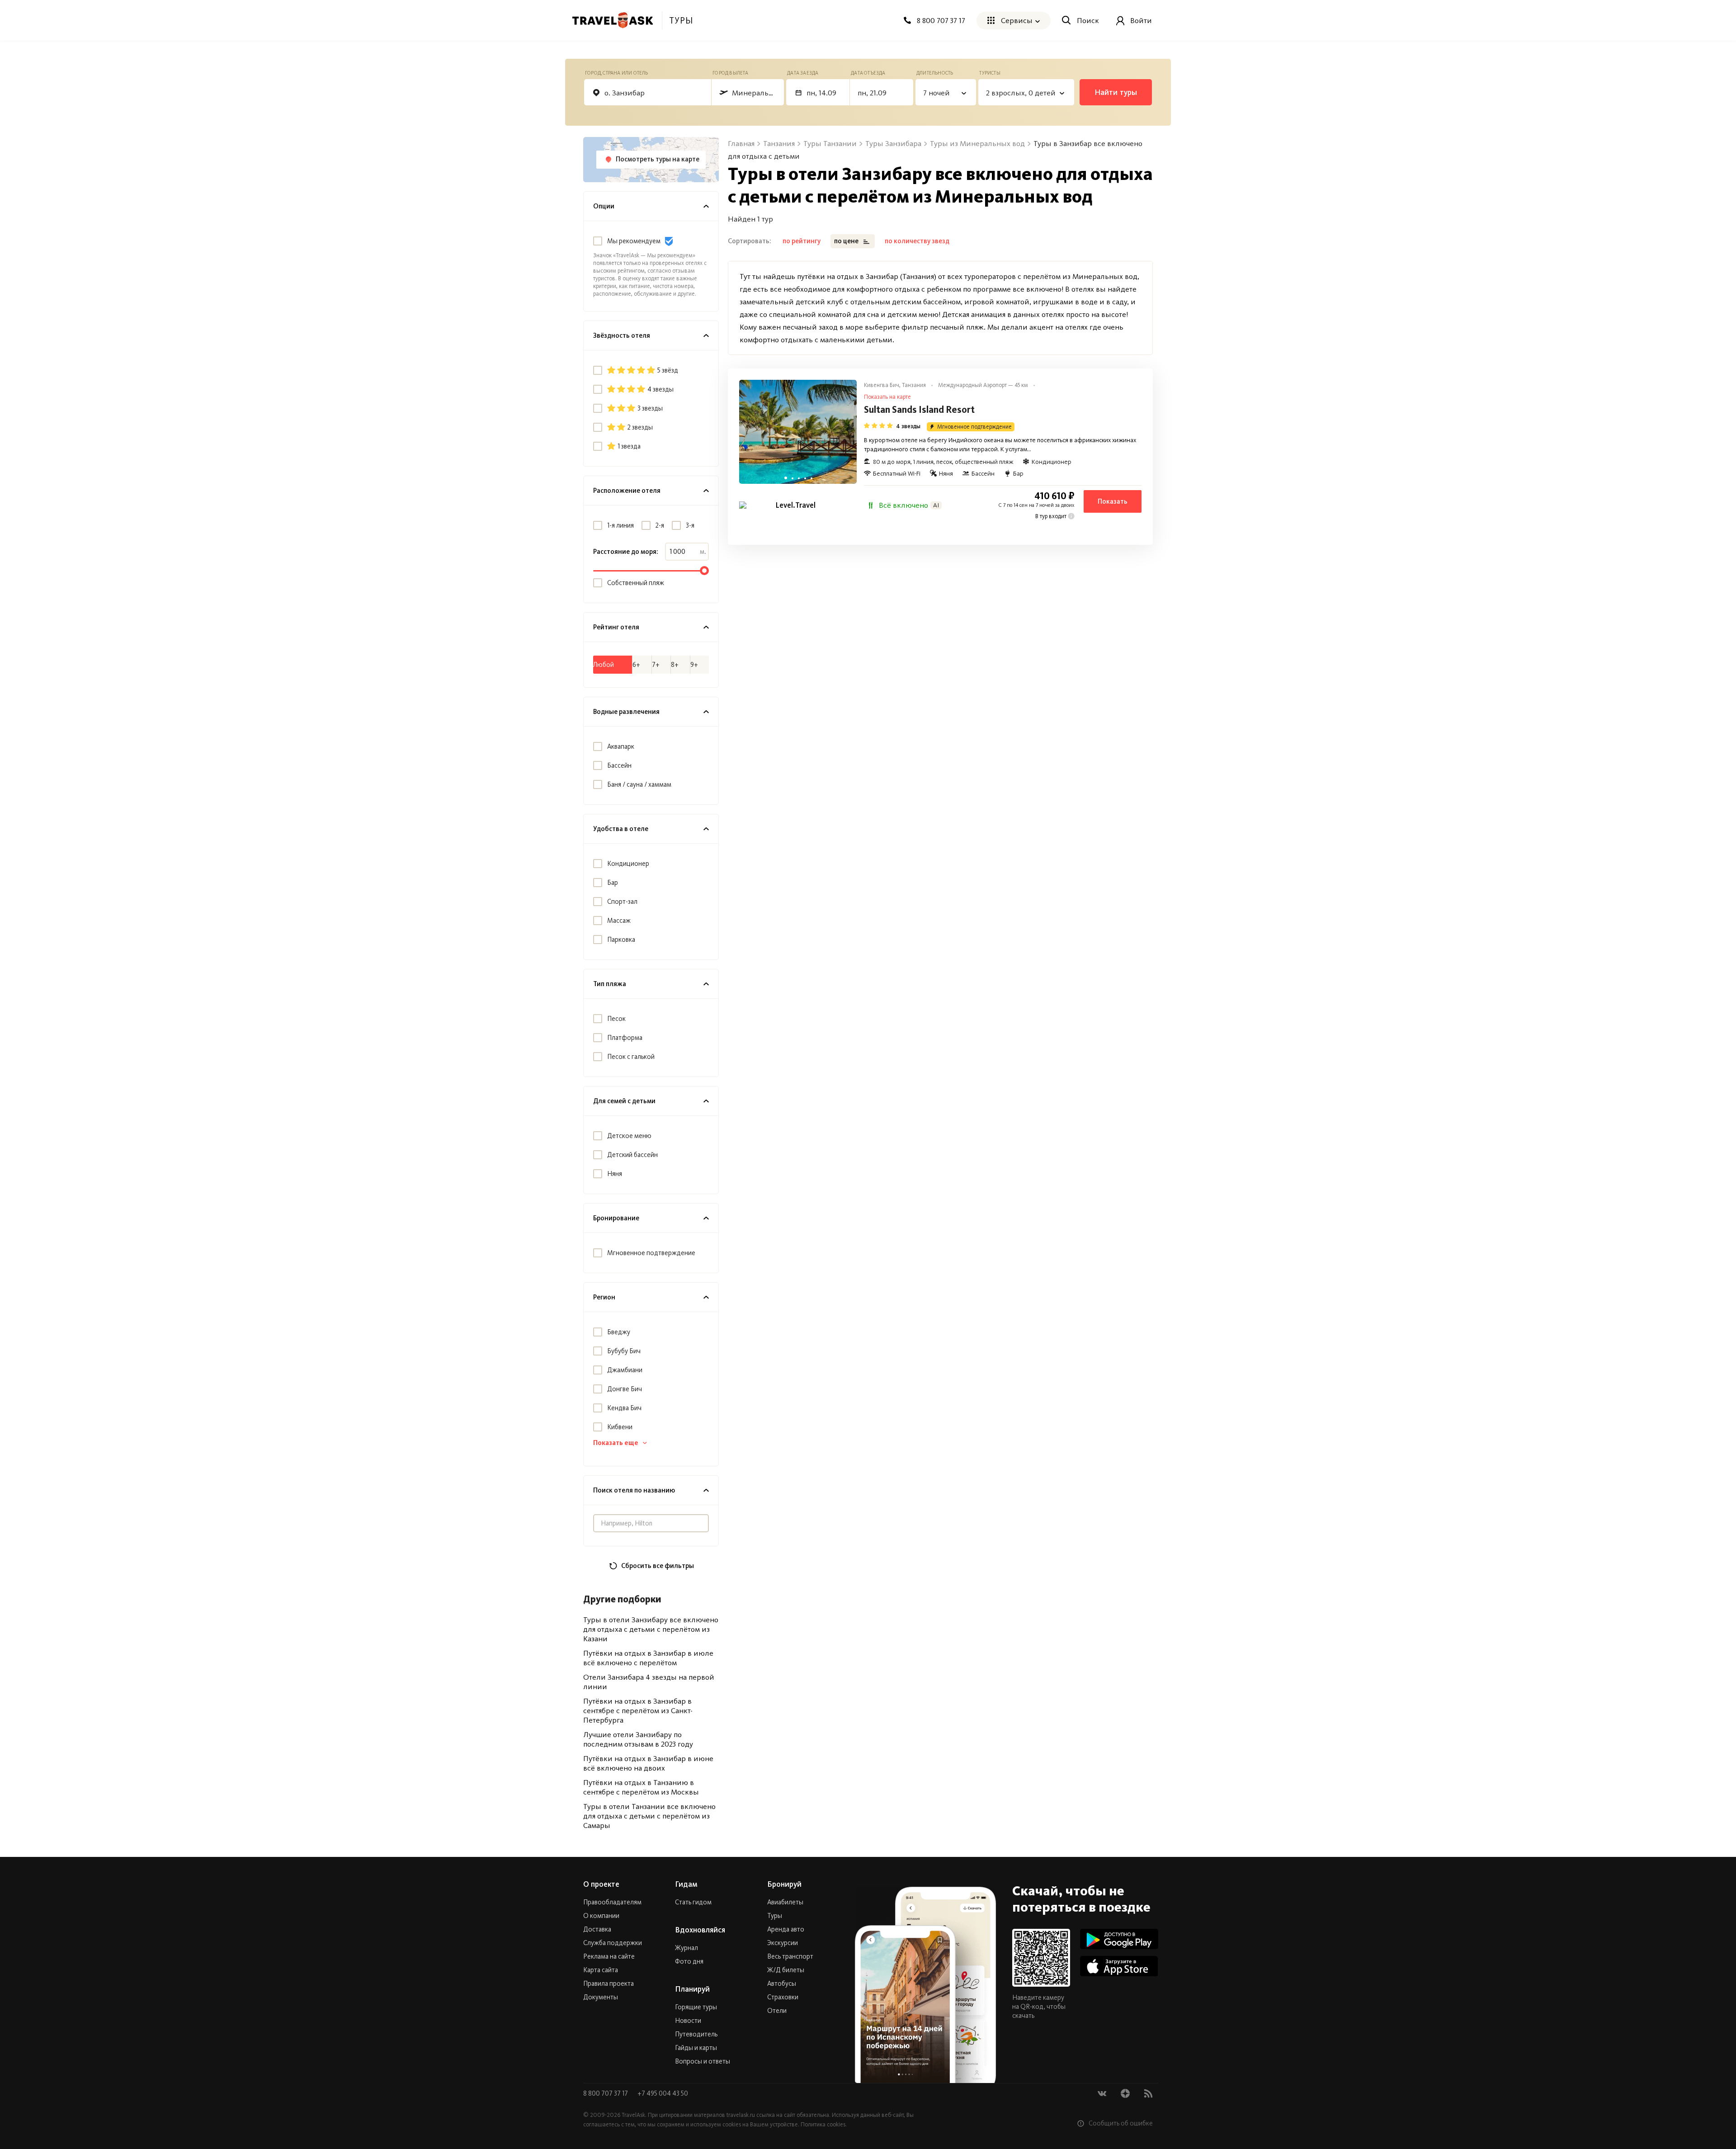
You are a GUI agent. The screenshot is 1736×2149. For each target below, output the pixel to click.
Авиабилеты (785, 1902)
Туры (775, 1916)
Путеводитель (696, 2034)
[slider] (704, 571)
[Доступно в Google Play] (1119, 1939)
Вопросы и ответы (703, 2061)
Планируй (692, 1989)
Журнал (686, 1948)
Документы (601, 1997)
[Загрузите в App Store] (1119, 1966)
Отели (777, 2011)
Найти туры (1116, 92)
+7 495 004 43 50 (663, 2093)
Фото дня (689, 1961)
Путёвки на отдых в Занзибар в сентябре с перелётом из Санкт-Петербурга (638, 1710)
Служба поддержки (613, 1943)
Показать (1113, 501)
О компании (601, 1916)
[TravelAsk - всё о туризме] (613, 20)
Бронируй (784, 1884)
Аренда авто (786, 1929)
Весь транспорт (790, 1956)
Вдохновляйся (700, 1930)
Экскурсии (783, 1943)
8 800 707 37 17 (606, 2093)
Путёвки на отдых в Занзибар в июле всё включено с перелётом (648, 1658)
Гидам (686, 1884)
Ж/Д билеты (786, 1970)
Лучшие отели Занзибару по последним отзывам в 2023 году (638, 1739)
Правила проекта (609, 1984)
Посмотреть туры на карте (658, 159)
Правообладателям (612, 1902)
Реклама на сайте (609, 1956)
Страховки (783, 1997)
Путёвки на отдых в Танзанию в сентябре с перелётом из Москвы (641, 1787)
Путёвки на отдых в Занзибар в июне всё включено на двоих (648, 1763)
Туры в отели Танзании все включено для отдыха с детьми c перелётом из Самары (649, 1816)
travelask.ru (741, 2115)
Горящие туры (696, 2007)
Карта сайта (601, 1970)
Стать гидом (693, 1902)
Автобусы (782, 1984)
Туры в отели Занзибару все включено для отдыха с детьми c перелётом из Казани (651, 1629)
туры (681, 20)
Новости (688, 2021)
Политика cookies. (824, 2124)
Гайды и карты (696, 2048)
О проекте (601, 1884)
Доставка (597, 1929)
